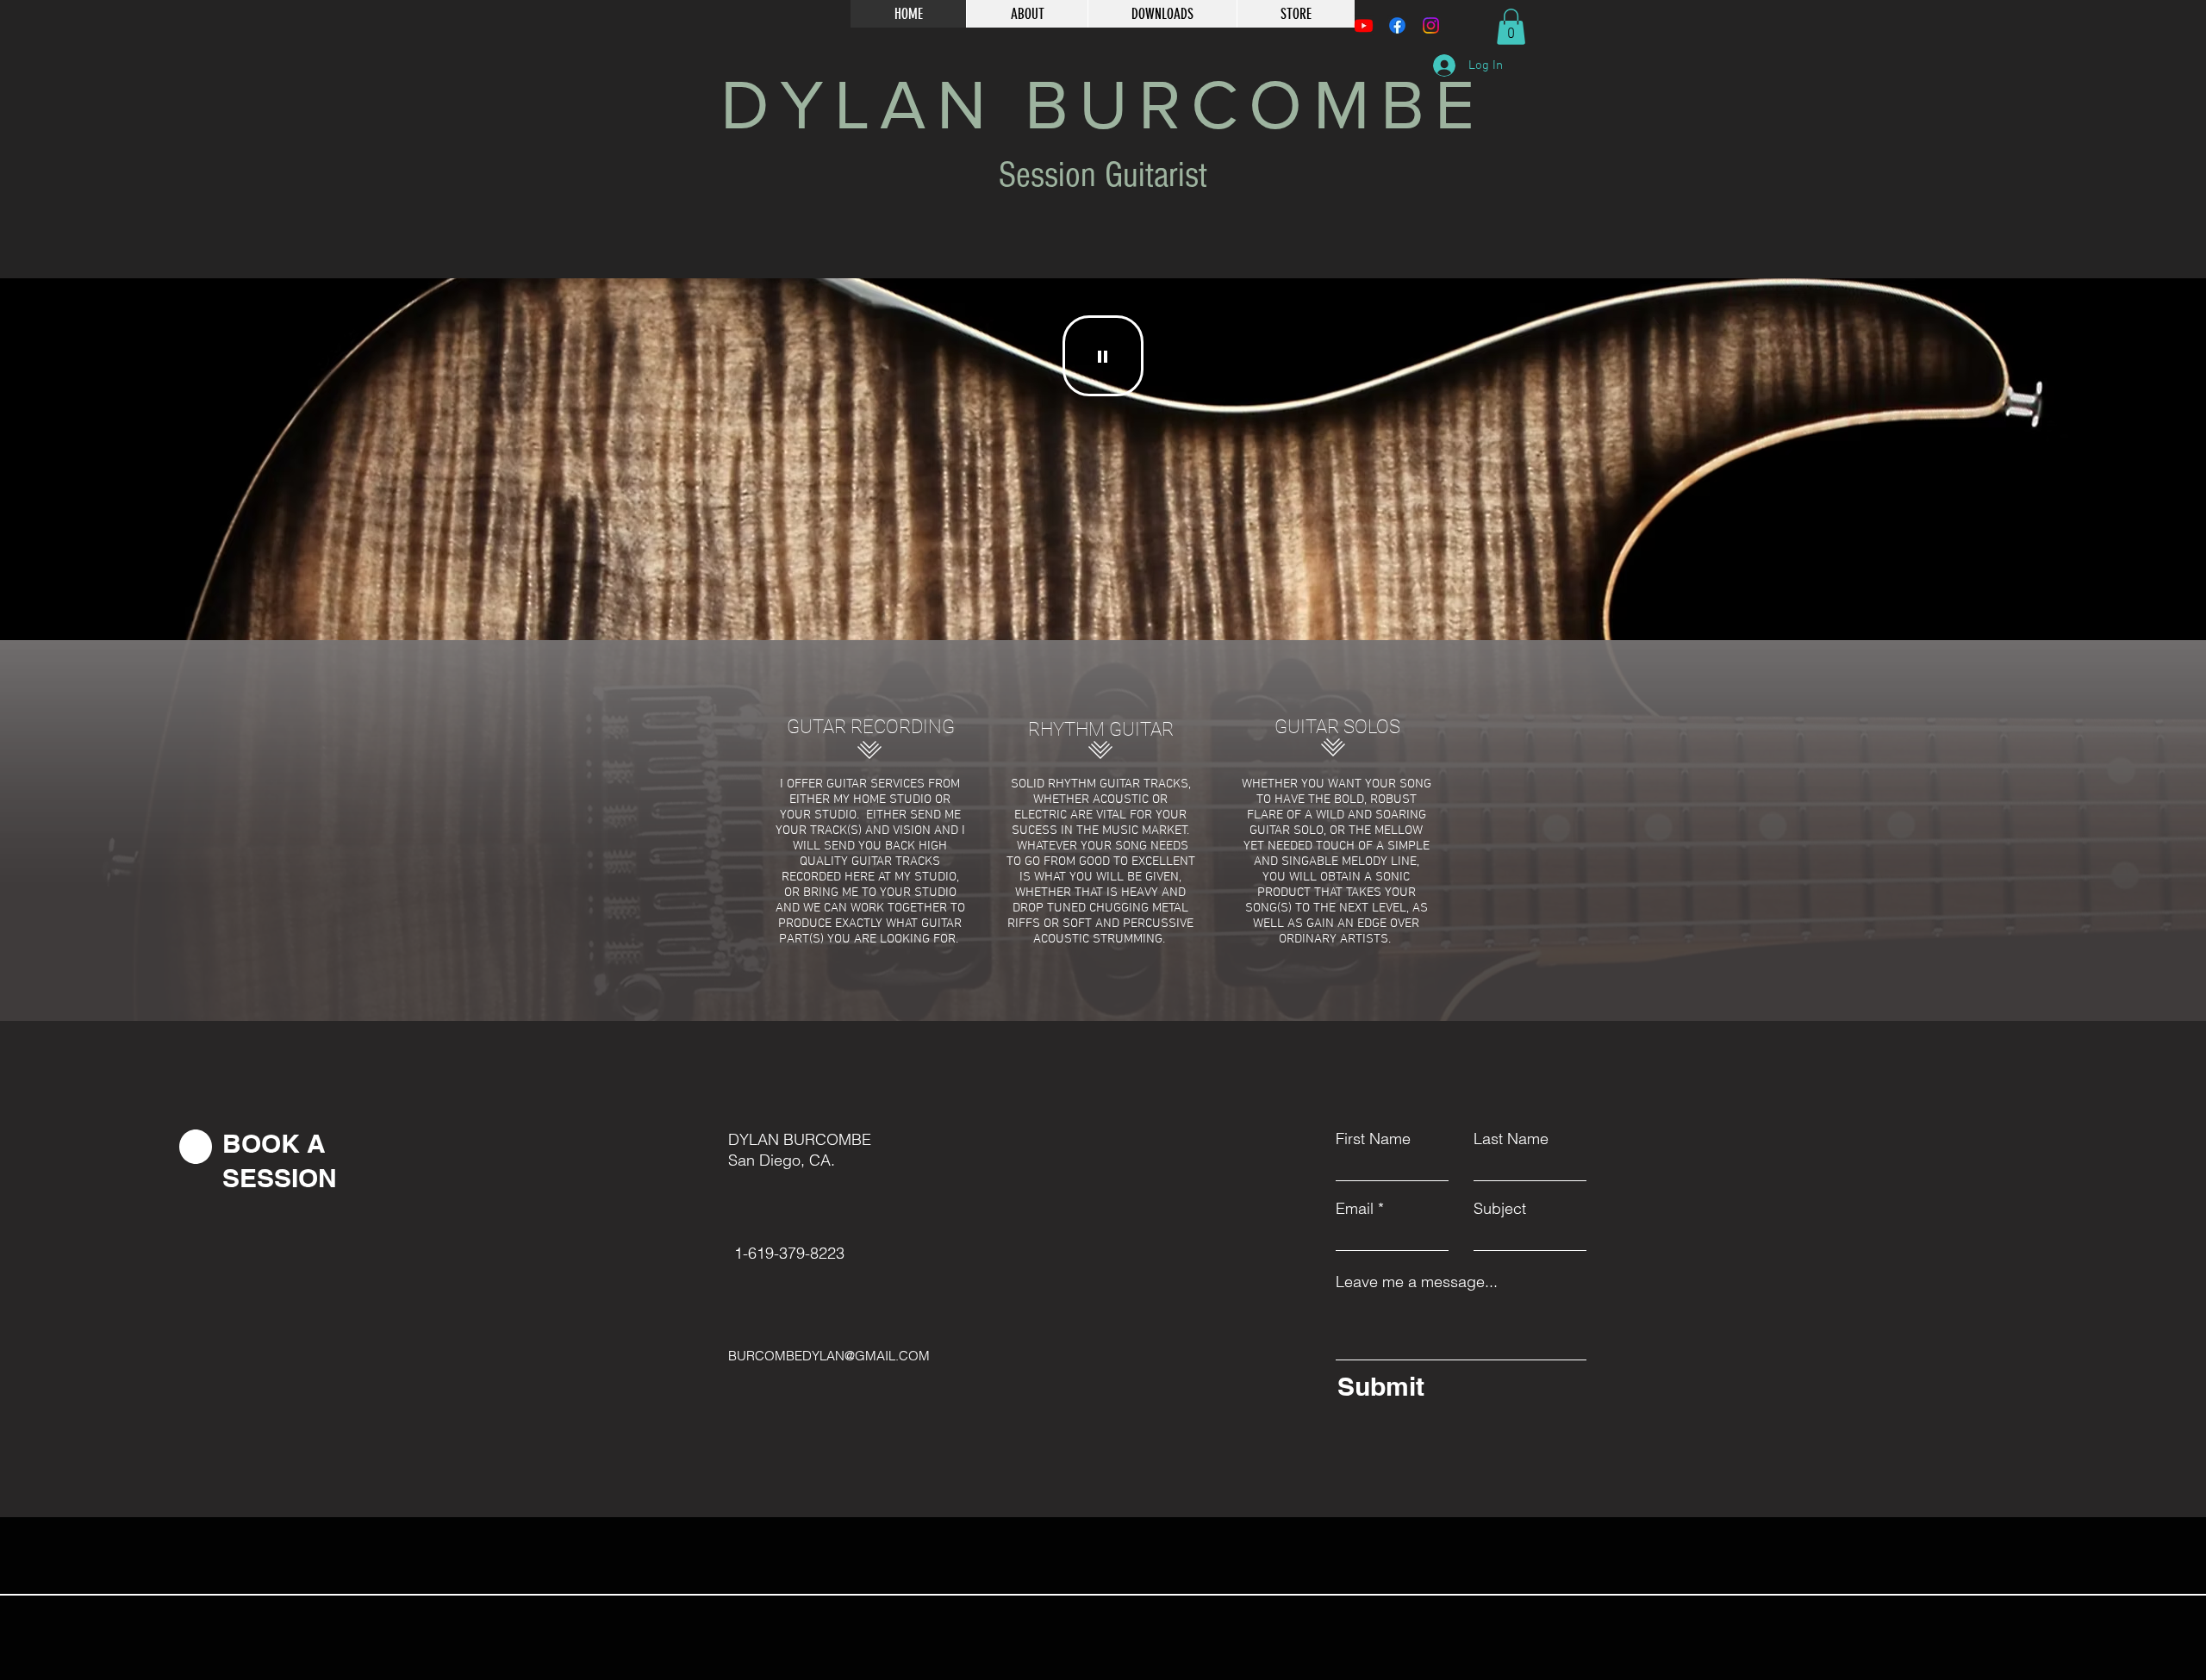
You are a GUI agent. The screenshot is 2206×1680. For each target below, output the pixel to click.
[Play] (1103, 356)
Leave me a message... (1417, 1282)
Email (1355, 1209)
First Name (1373, 1139)
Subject (1500, 1209)
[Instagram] (1431, 25)
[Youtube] (1364, 25)
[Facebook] (1397, 25)
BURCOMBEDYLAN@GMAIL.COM (829, 1356)
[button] (1511, 27)
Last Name (1511, 1139)
